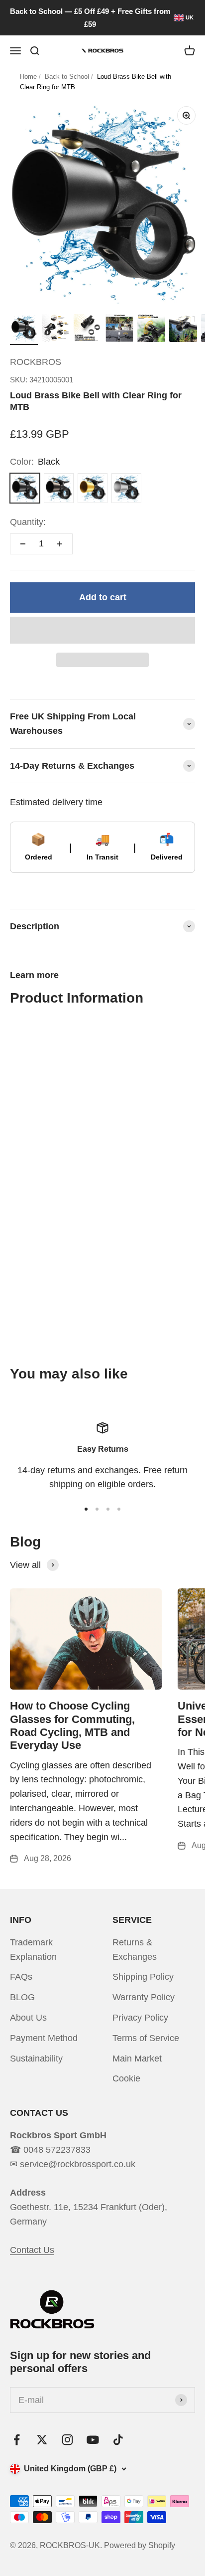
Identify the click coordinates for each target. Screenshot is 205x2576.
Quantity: (28, 522)
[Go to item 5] (56, 330)
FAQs (21, 1977)
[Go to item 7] (119, 330)
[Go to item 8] (151, 330)
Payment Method (44, 2038)
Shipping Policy (143, 1977)
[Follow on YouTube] (93, 2440)
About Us (28, 2018)
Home (28, 77)
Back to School (67, 77)
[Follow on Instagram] (67, 2440)
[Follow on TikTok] (118, 2440)
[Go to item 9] (183, 330)
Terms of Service (146, 2038)
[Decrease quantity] (23, 544)
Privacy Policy (140, 2018)
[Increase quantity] (60, 544)
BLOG (22, 1997)
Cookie (126, 2078)
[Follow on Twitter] (42, 2440)
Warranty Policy (144, 1997)
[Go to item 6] (88, 330)
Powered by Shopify (140, 2545)
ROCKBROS (36, 362)
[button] (102, 630)
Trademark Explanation (33, 1950)
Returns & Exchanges (135, 1950)
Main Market (137, 2059)
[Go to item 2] (97, 1509)
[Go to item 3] (108, 1509)
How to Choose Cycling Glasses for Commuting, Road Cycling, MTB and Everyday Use (72, 1725)
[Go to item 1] (24, 330)
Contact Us (32, 2250)
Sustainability (36, 2059)
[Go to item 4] (119, 1509)
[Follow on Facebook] (17, 2440)
